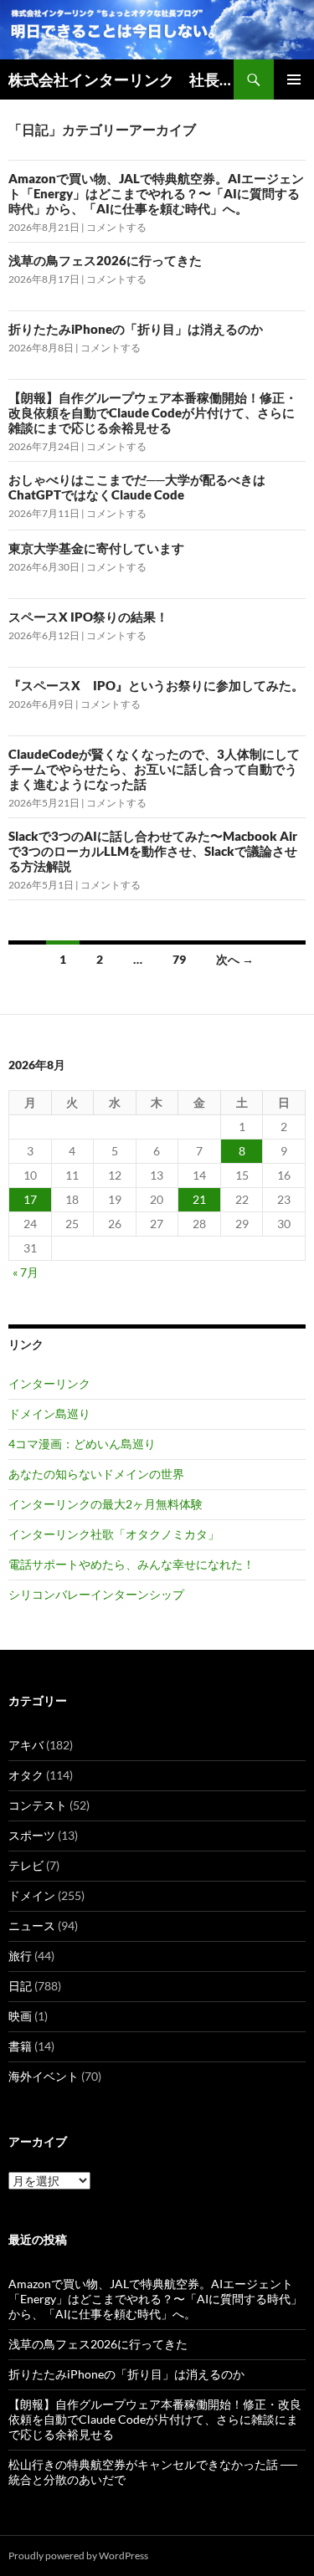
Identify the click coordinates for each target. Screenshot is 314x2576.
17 (30, 1199)
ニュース (32, 1926)
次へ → (235, 959)
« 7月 (26, 1272)
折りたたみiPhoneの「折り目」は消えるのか (136, 329)
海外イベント (44, 2076)
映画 (20, 2016)
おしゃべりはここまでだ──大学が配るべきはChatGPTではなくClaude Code (137, 487)
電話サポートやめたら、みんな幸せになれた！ (131, 1564)
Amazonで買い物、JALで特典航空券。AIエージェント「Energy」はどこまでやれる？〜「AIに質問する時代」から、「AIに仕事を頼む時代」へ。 (156, 193)
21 (199, 1199)
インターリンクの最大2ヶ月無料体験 (106, 1504)
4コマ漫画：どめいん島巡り (82, 1444)
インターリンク (49, 1383)
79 (179, 959)
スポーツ (32, 1835)
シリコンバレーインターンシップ (96, 1594)
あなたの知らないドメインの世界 (96, 1474)
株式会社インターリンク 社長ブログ (121, 79)
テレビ (26, 1865)
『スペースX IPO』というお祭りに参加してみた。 (156, 685)
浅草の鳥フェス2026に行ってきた (105, 260)
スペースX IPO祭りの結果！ (88, 617)
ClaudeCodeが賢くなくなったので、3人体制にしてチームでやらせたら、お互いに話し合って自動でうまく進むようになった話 (154, 769)
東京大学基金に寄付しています (96, 548)
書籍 (20, 2046)
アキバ (26, 1745)
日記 (20, 1986)
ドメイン (32, 1895)
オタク (26, 1775)
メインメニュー (294, 79)
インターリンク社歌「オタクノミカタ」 (114, 1534)
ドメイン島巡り (49, 1413)
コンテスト (38, 1805)
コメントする (116, 227)
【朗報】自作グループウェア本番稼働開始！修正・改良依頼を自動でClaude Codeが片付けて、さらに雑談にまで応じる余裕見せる (153, 412)
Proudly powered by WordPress (78, 2556)
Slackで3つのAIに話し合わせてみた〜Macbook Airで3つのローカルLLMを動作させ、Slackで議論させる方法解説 (153, 851)
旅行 (20, 1956)
